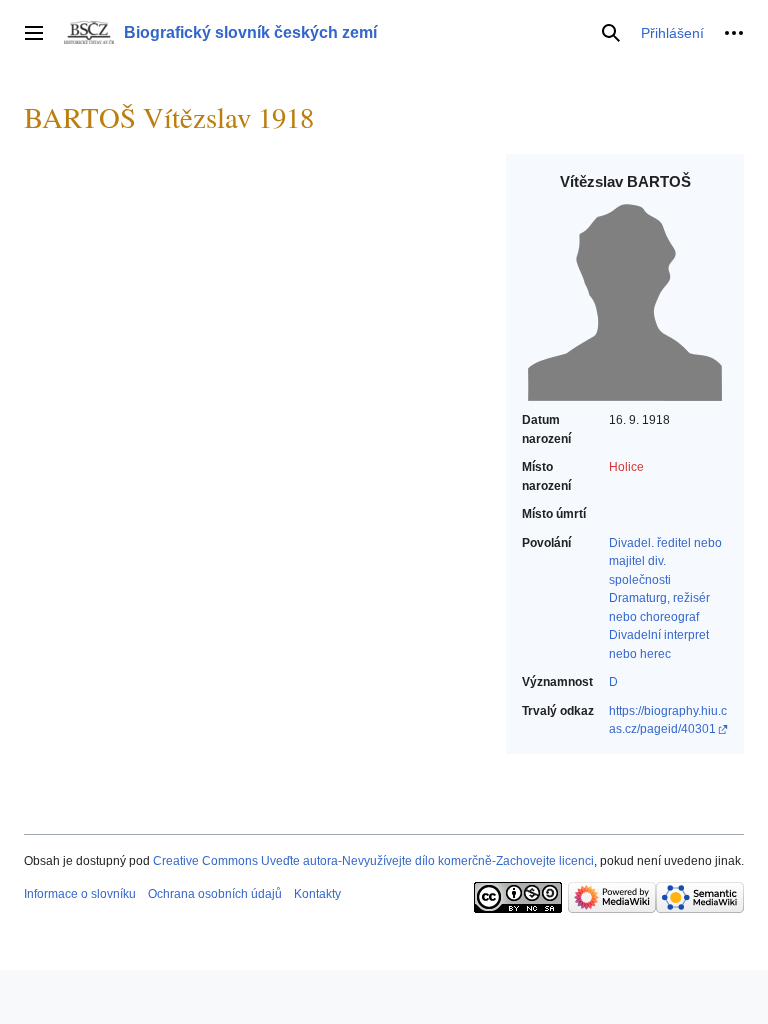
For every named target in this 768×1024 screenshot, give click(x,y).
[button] (34, 33)
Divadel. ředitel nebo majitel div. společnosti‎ (665, 561)
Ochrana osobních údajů (215, 894)
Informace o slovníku (80, 894)
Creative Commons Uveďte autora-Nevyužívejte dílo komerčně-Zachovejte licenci (373, 861)
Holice (626, 467)
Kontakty (317, 894)
